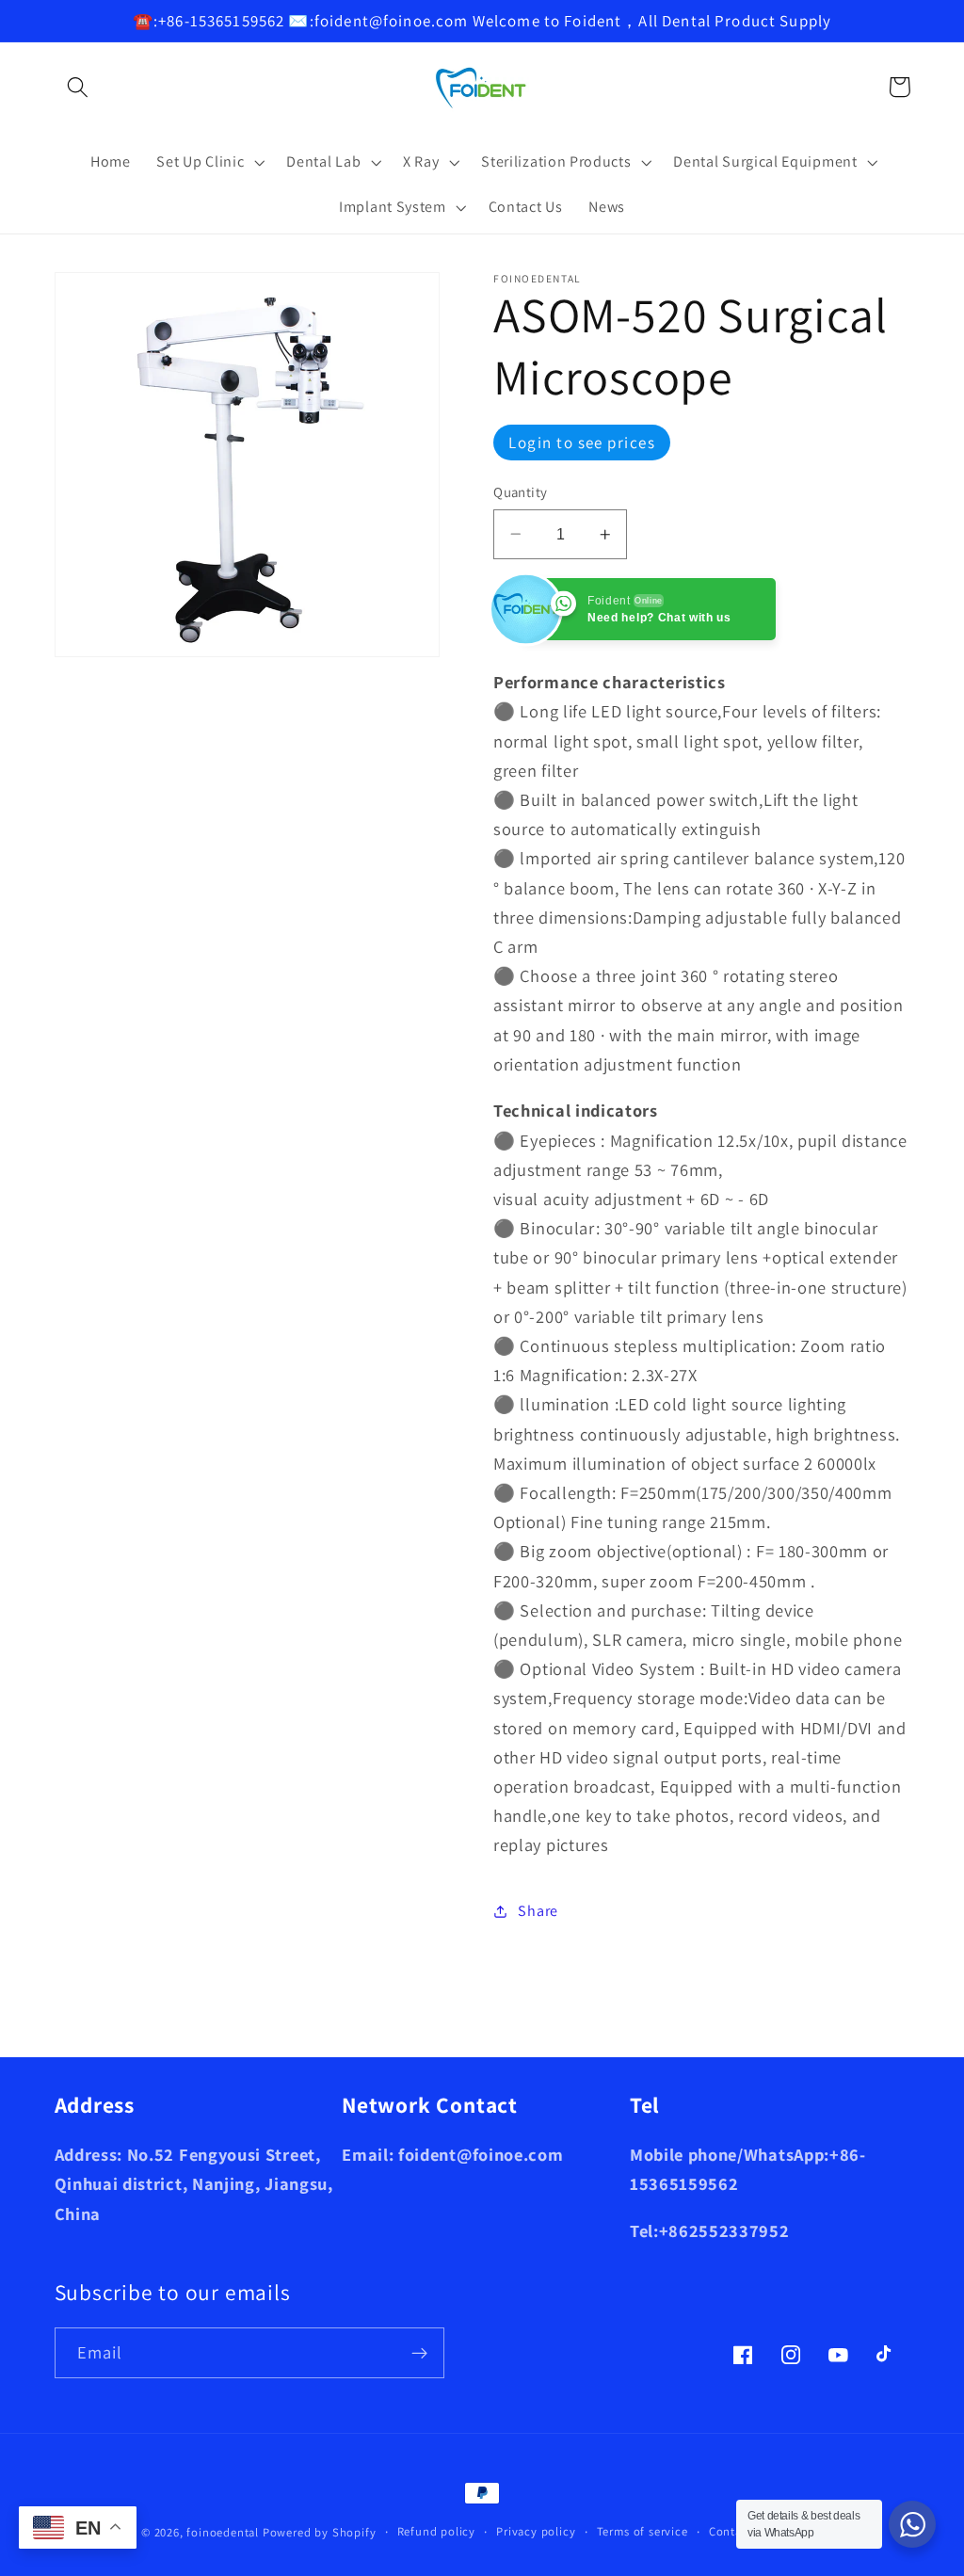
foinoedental (223, 2532)
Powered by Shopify (320, 2532)
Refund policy (436, 2531)
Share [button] (538, 1911)
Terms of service (643, 2531)
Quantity (521, 492)
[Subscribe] (419, 2353)
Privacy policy (536, 2531)
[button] (79, 87)
